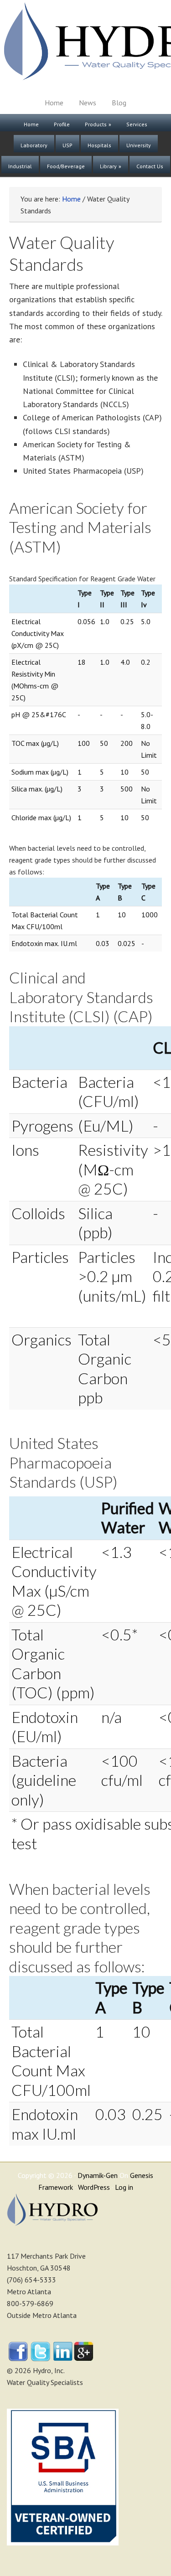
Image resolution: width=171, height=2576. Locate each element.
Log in (124, 2187)
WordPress (94, 2187)
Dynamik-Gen (98, 2175)
